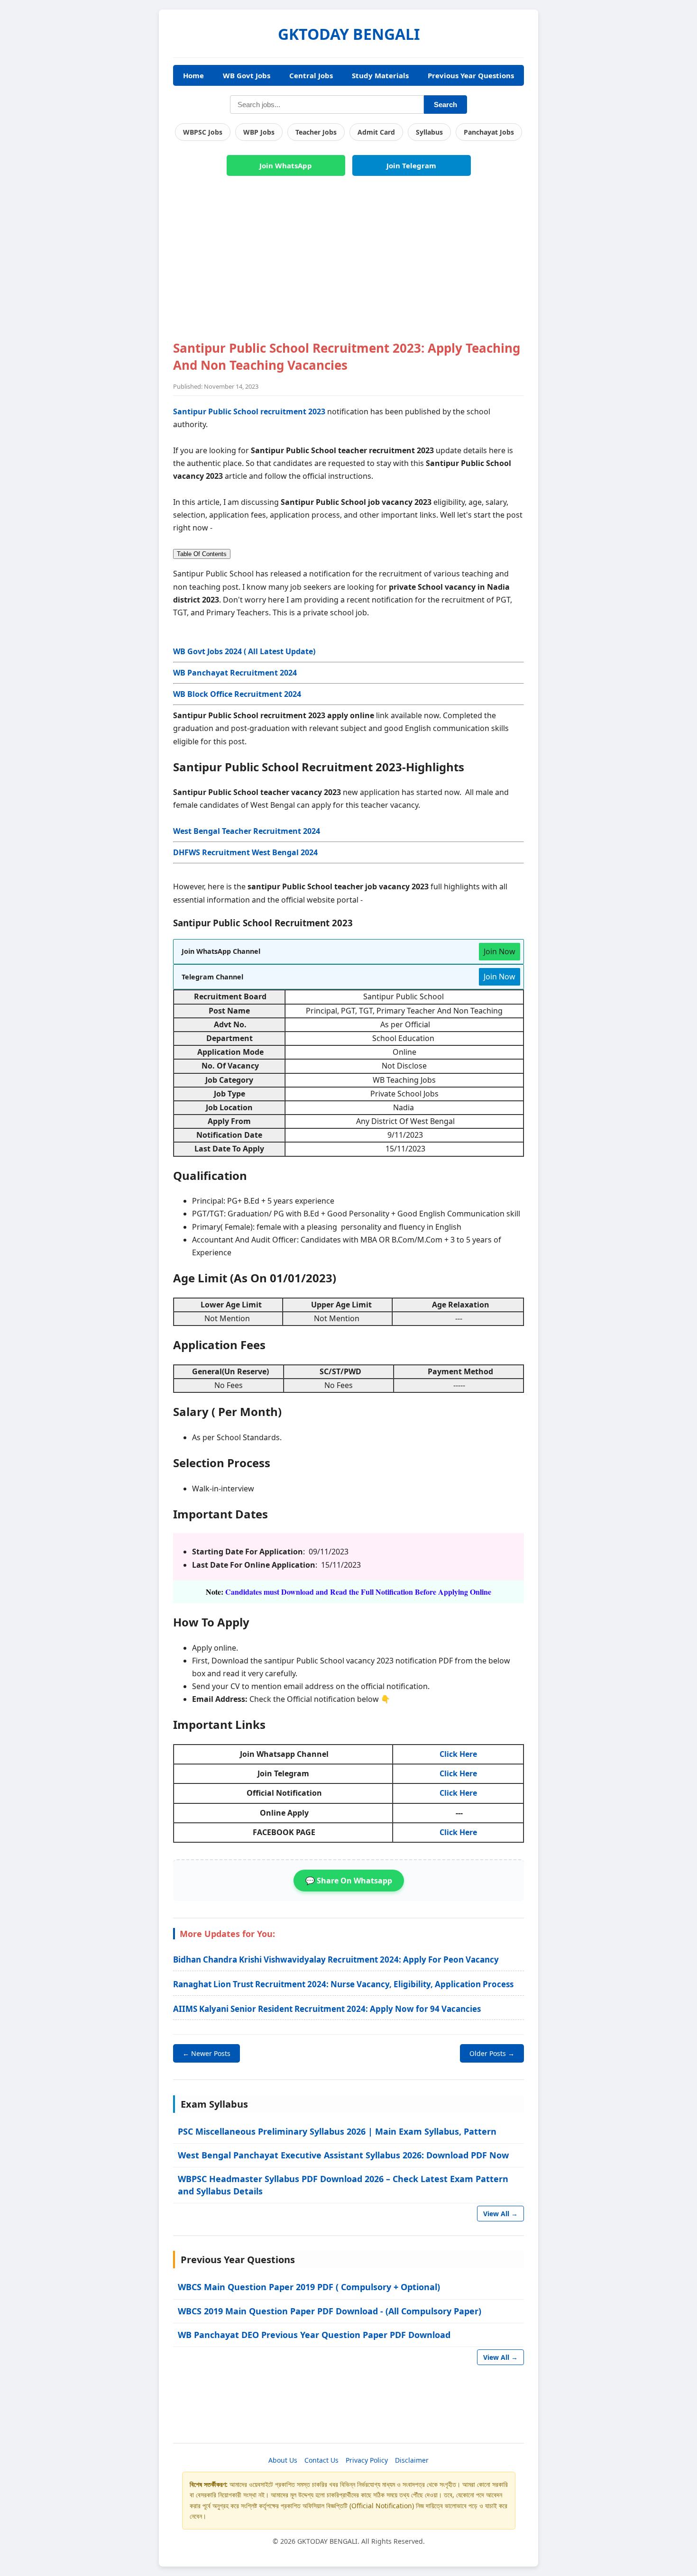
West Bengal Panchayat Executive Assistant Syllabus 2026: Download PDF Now (343, 2155)
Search (445, 105)
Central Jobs (311, 75)
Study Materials (380, 75)
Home (193, 75)
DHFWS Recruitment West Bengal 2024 (245, 852)
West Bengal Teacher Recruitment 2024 (247, 831)
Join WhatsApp (286, 165)
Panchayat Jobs (489, 132)
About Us (283, 2460)
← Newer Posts (206, 2053)
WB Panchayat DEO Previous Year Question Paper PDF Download (314, 2335)
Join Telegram (411, 165)
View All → (500, 2214)
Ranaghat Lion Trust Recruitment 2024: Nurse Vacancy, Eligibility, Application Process (343, 1984)
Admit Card (376, 132)
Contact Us (321, 2460)
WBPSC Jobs (203, 132)
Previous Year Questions (471, 75)
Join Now (500, 951)
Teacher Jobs (316, 132)
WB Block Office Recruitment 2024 (237, 694)
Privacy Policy (367, 2460)
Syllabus (429, 132)
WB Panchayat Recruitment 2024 (235, 673)
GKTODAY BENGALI (349, 34)
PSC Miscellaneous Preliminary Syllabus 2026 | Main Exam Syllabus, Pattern (337, 2131)
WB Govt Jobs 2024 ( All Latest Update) (244, 651)
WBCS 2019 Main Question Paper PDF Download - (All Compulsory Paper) (330, 2311)
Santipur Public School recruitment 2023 (249, 411)
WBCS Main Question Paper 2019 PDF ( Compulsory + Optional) (309, 2287)
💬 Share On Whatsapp (349, 1881)
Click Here (458, 1754)
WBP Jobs (259, 132)
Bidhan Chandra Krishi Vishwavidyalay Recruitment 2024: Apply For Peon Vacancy (336, 1959)
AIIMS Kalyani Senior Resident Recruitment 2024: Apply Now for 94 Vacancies (327, 2009)
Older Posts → (492, 2053)
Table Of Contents (202, 554)
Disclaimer (412, 2460)
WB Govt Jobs (247, 75)
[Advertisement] (348, 264)
